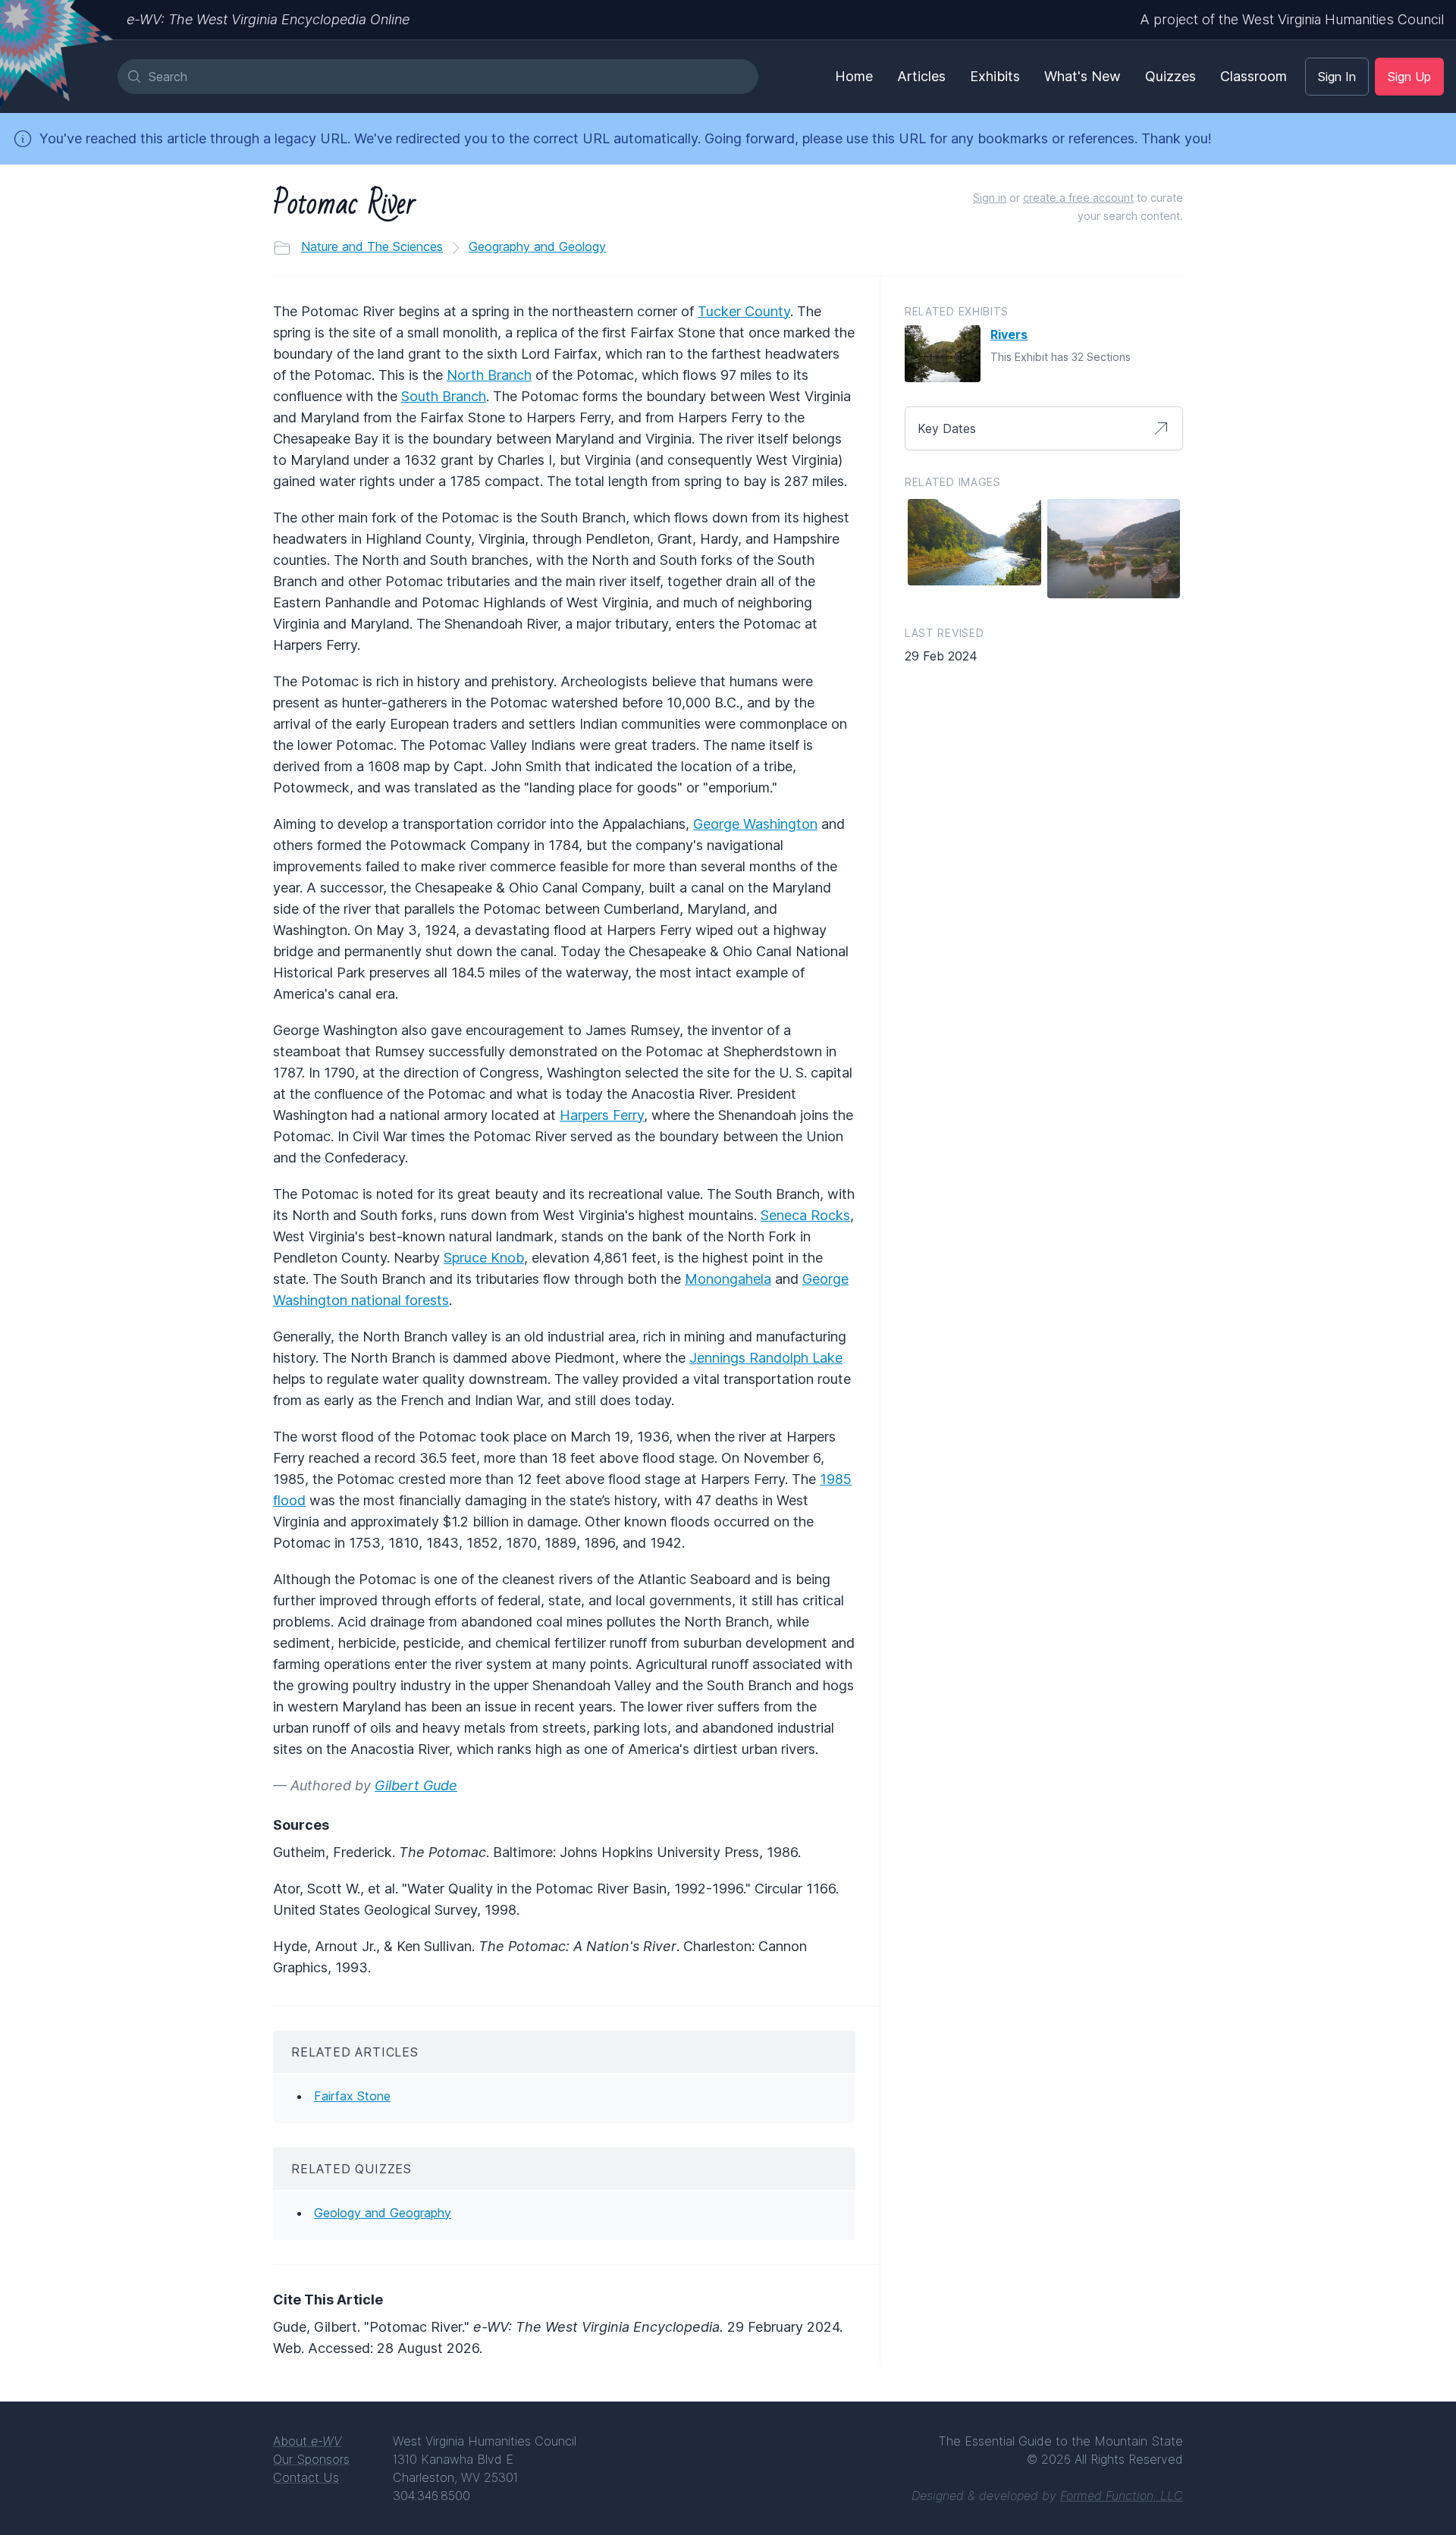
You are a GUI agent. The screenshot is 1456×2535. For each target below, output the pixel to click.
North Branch (489, 375)
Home (854, 76)
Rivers (1009, 334)
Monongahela (728, 1279)
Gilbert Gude (416, 1785)
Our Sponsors (311, 2459)
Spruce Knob (484, 1258)
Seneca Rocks (805, 1215)
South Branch (444, 396)
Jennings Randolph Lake (766, 1358)
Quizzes (1170, 76)
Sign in (990, 198)
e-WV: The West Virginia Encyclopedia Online (268, 19)
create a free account (1078, 198)
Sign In (1337, 77)
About (307, 2441)
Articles (921, 76)
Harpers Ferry (602, 1115)
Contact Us (306, 2477)
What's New (1083, 76)
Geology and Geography (383, 2213)
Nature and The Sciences (372, 246)
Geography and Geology (537, 246)
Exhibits (995, 76)
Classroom (1254, 76)
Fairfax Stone (352, 2096)
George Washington (755, 824)
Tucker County (744, 311)
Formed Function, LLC (1122, 2496)
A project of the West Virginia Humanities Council (1292, 19)
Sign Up (1409, 77)
